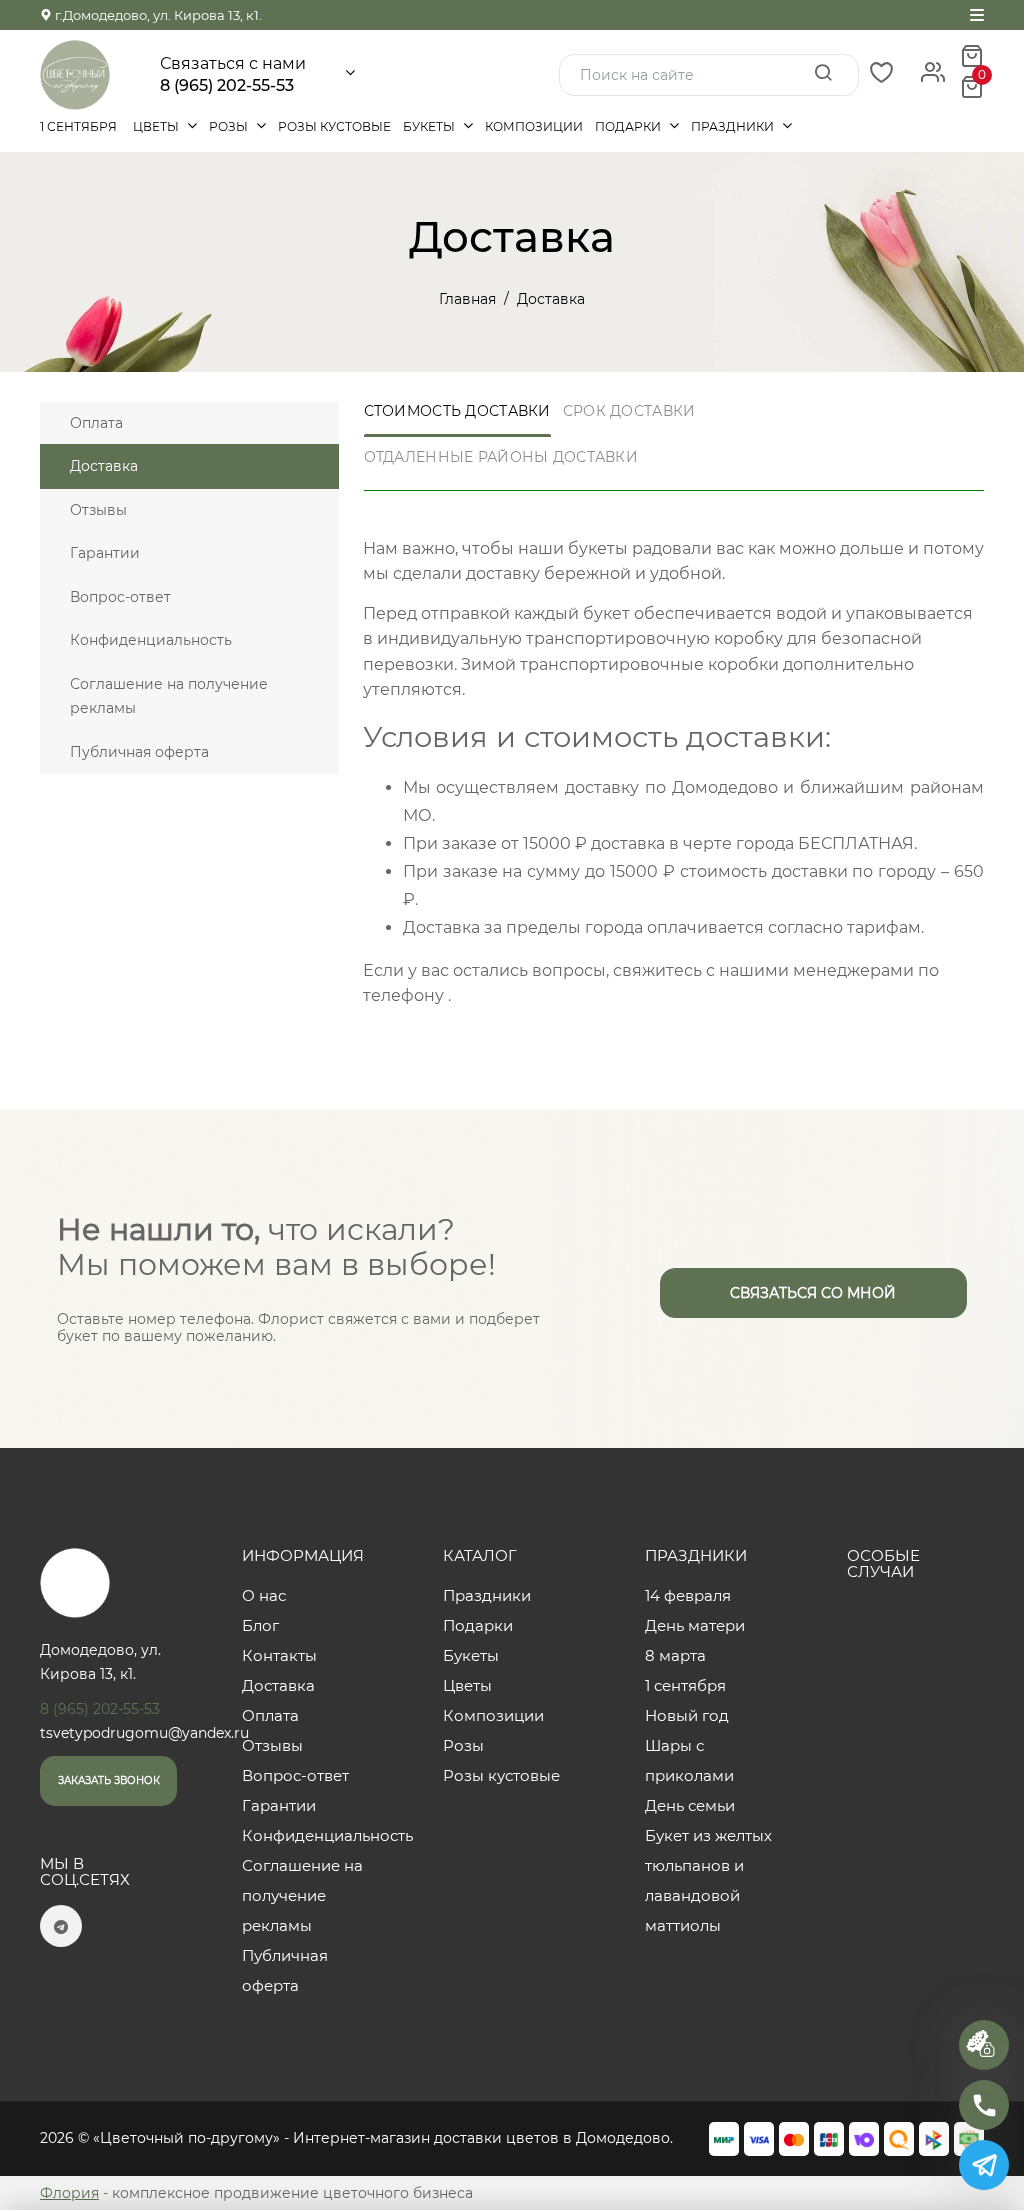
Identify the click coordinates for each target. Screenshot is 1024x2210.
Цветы (157, 126)
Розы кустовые (334, 126)
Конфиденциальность (151, 640)
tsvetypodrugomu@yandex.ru (144, 1733)
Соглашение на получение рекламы (169, 696)
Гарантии (105, 553)
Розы (230, 126)
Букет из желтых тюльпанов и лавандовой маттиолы (708, 1880)
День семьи (690, 1805)
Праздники (734, 126)
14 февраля (688, 1595)
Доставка (104, 466)
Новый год (687, 1715)
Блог (260, 1625)
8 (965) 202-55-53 (227, 86)
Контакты (279, 1655)
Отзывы (98, 510)
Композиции (534, 126)
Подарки (629, 126)
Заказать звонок (109, 1780)
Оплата (96, 423)
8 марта (675, 1655)
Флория (69, 2193)
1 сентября (78, 126)
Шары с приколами (689, 1760)
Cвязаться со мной (813, 1293)
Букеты (430, 126)
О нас (264, 1595)
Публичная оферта (139, 752)
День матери (695, 1625)
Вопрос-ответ (120, 597)
